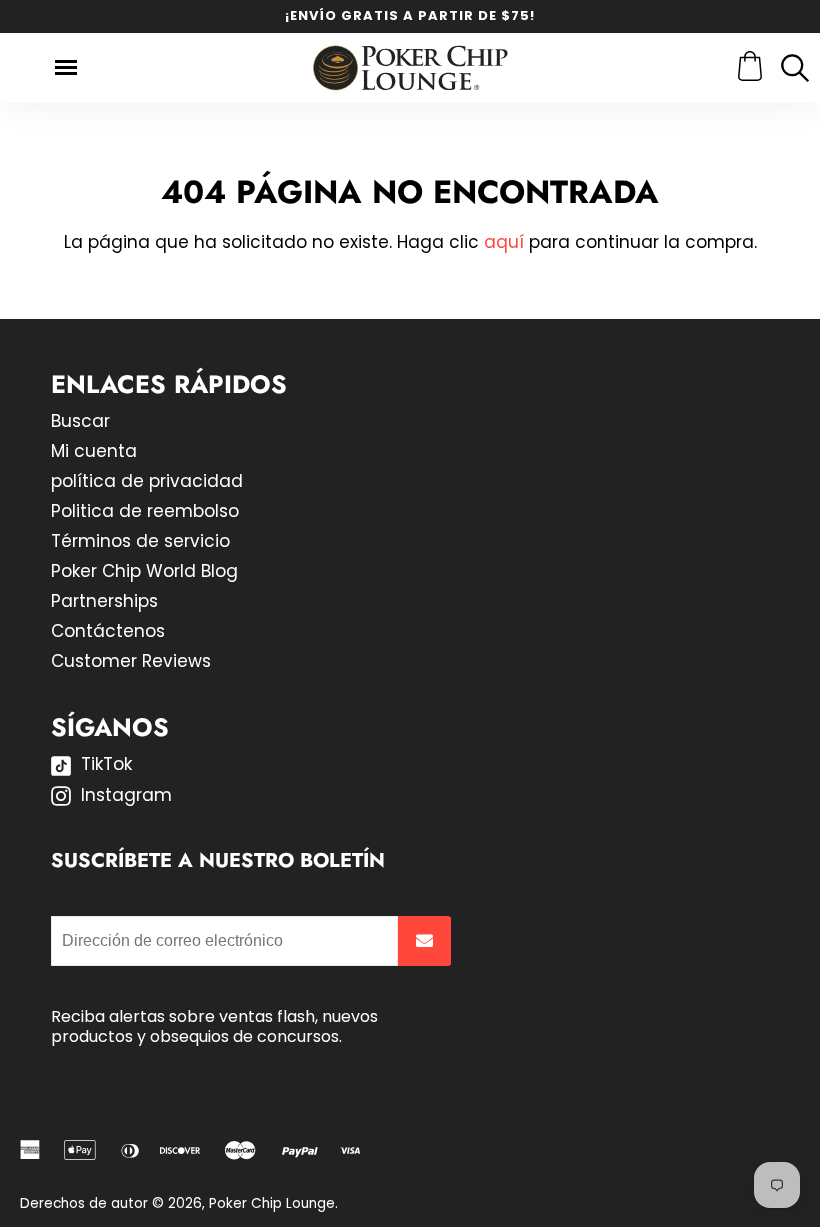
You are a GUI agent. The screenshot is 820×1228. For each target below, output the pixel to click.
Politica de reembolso (145, 511)
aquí (504, 242)
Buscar (80, 421)
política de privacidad (147, 481)
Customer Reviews (131, 661)
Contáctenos (108, 631)
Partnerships (104, 601)
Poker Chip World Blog (144, 571)
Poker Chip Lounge (272, 1203)
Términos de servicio (140, 541)
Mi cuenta (94, 451)
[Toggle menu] (66, 67)
